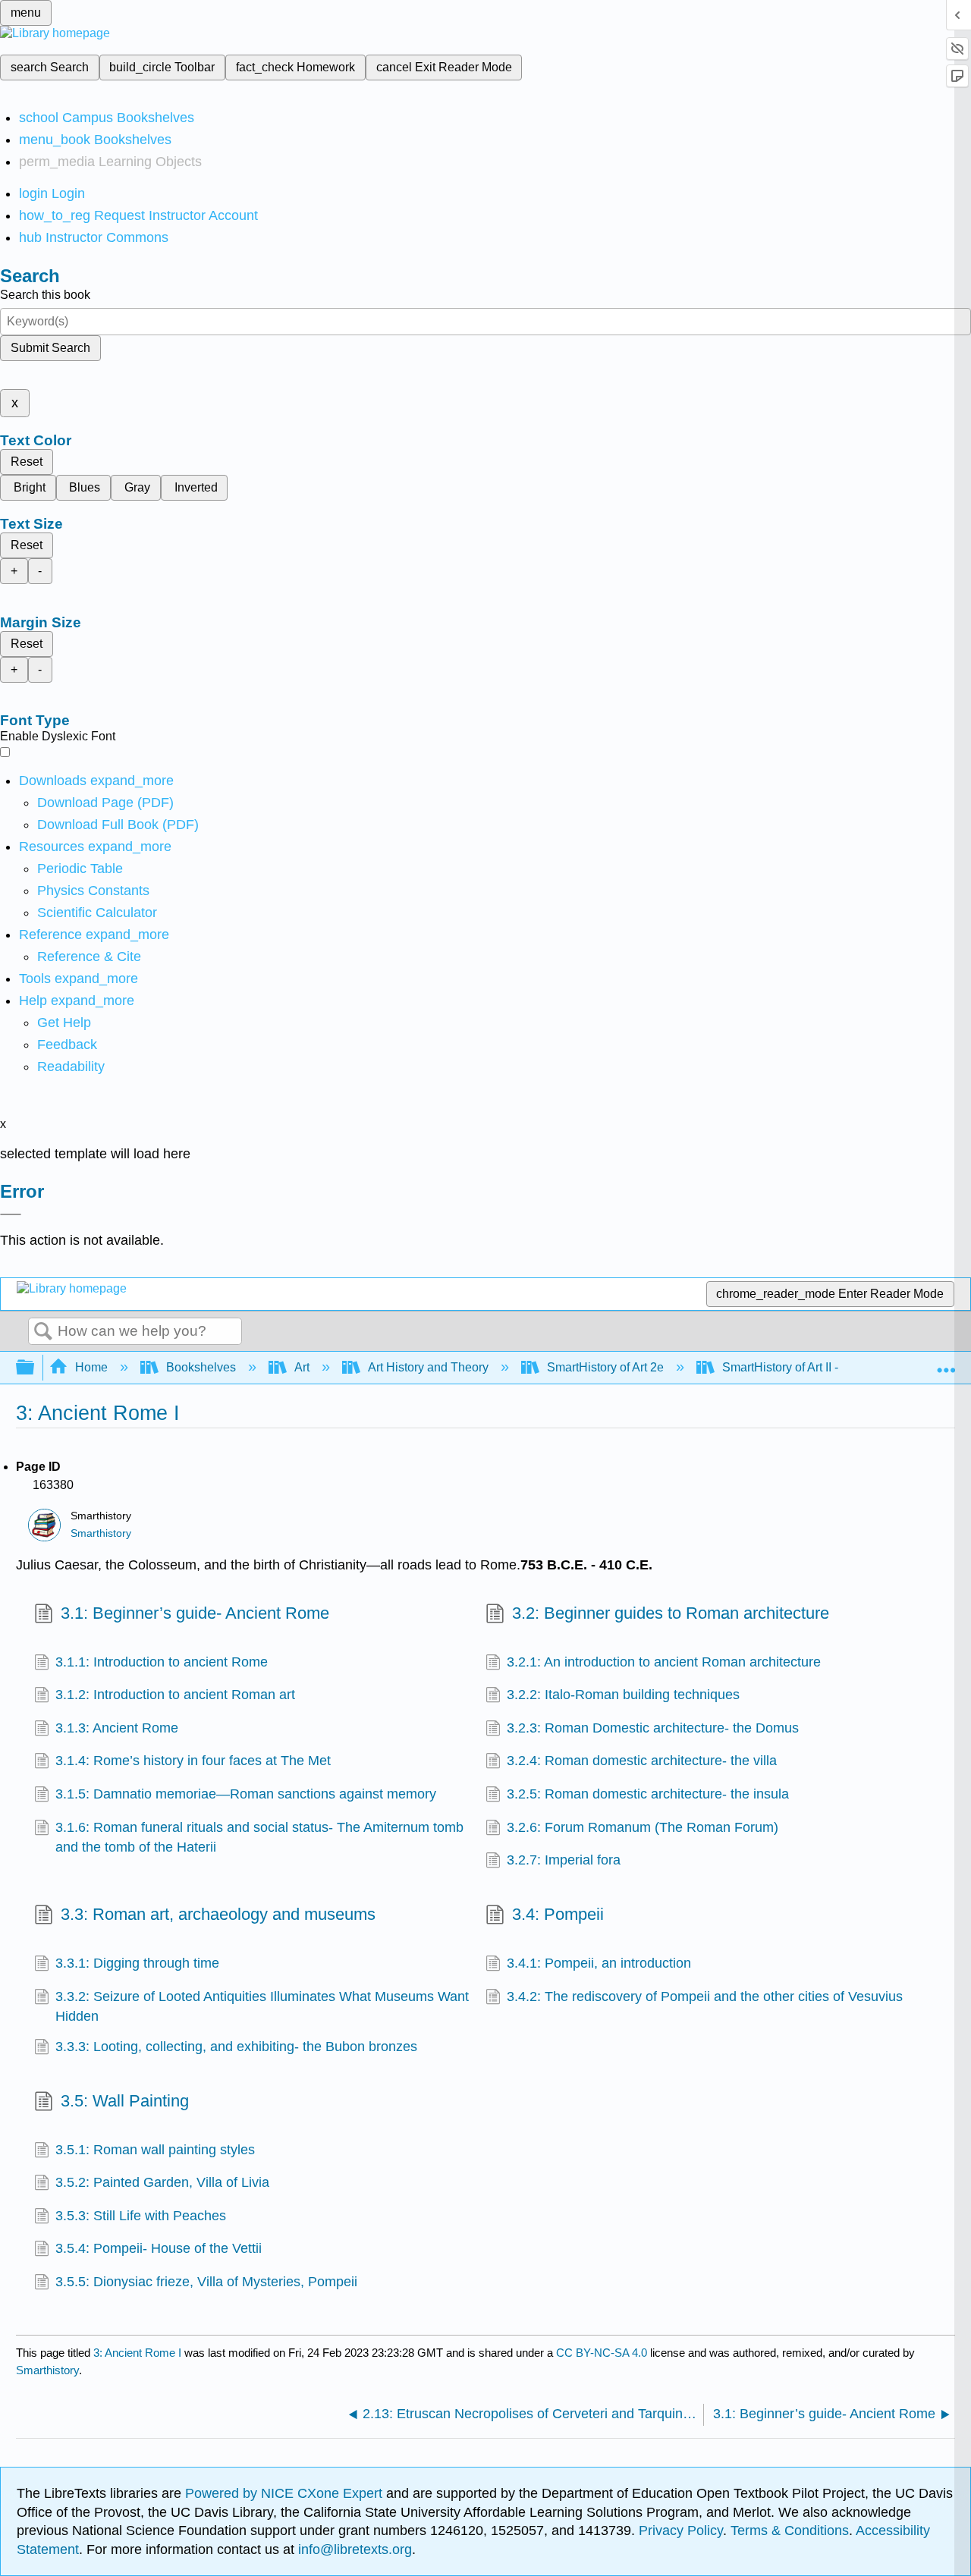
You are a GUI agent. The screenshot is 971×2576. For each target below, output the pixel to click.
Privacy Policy (681, 2530)
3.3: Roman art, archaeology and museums (218, 1914)
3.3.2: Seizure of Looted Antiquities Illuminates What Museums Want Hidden (262, 2006)
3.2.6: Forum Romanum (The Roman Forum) (643, 1827)
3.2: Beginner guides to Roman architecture (671, 1613)
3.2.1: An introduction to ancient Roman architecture (664, 1662)
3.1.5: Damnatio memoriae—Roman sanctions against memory (246, 1794)
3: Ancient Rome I (137, 2353)
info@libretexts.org (353, 2549)
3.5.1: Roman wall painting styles (155, 2150)
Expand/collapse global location (946, 1363)
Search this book (45, 295)
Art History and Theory (428, 1367)
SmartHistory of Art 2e (605, 1367)
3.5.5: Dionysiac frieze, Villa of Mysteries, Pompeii (206, 2282)
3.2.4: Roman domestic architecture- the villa (642, 1761)
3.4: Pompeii (558, 1914)
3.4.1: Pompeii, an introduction (599, 1963)
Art (302, 1367)
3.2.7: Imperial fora (564, 1860)
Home (91, 1367)
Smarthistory (101, 1533)
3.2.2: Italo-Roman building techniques (623, 1695)
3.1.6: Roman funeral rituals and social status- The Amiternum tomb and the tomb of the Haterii (259, 1837)
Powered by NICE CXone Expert (286, 2493)
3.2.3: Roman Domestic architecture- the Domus (653, 1728)
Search (43, 1332)
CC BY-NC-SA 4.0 (602, 2353)
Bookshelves (201, 1367)
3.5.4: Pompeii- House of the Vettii (159, 2248)
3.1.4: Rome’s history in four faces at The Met (193, 1761)
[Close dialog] (11, 1214)
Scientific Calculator (97, 913)
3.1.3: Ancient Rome (117, 1728)
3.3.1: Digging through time (137, 1963)
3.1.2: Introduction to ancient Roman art (175, 1695)
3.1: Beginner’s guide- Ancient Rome (195, 1613)
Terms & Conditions (790, 2530)
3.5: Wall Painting (125, 2101)
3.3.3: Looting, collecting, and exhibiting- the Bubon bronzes (236, 2047)
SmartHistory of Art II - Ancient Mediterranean (842, 1367)
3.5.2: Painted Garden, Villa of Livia (162, 2182)
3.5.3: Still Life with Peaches (141, 2216)
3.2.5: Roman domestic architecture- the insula (648, 1794)
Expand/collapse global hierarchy (35, 1368)
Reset (27, 462)
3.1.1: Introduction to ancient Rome (162, 1662)
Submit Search (50, 348)
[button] (67, 1045)
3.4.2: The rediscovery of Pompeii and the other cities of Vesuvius (705, 1996)
